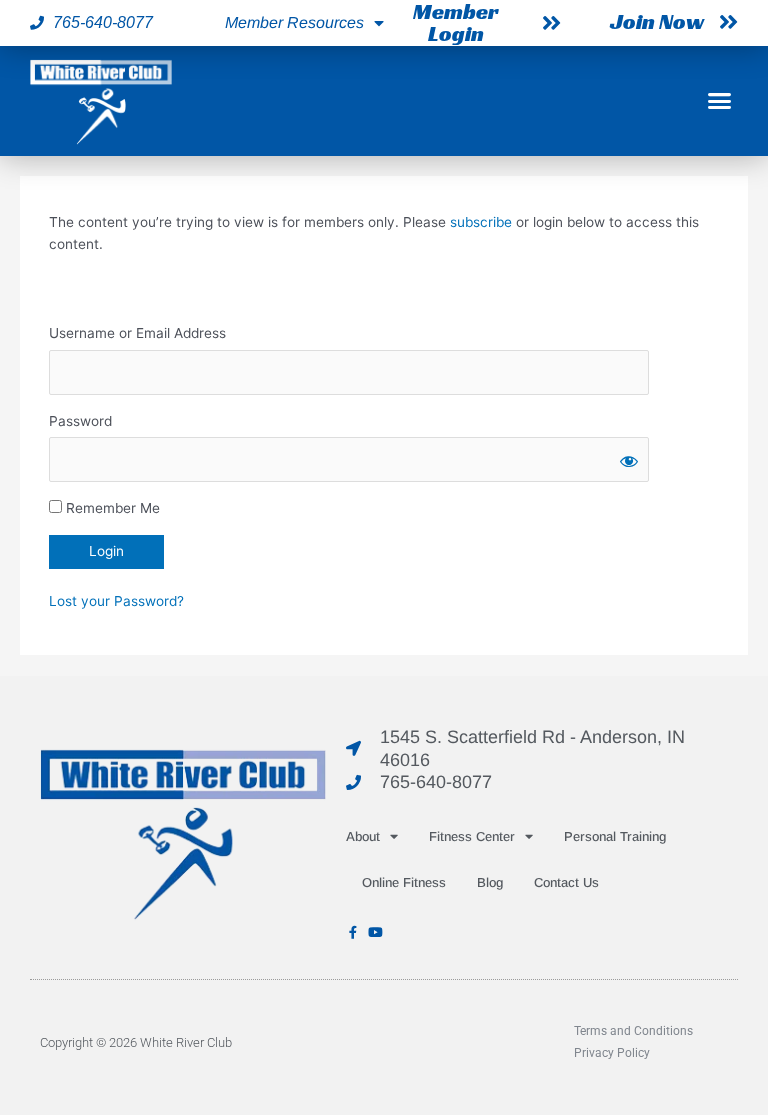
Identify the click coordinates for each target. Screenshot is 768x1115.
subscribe (481, 222)
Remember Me (111, 508)
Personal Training (615, 836)
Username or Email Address (137, 333)
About (363, 836)
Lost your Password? (116, 601)
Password (80, 421)
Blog (490, 882)
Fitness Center (472, 836)
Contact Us (566, 882)
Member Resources (294, 22)
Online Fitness (404, 882)
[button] (719, 101)
